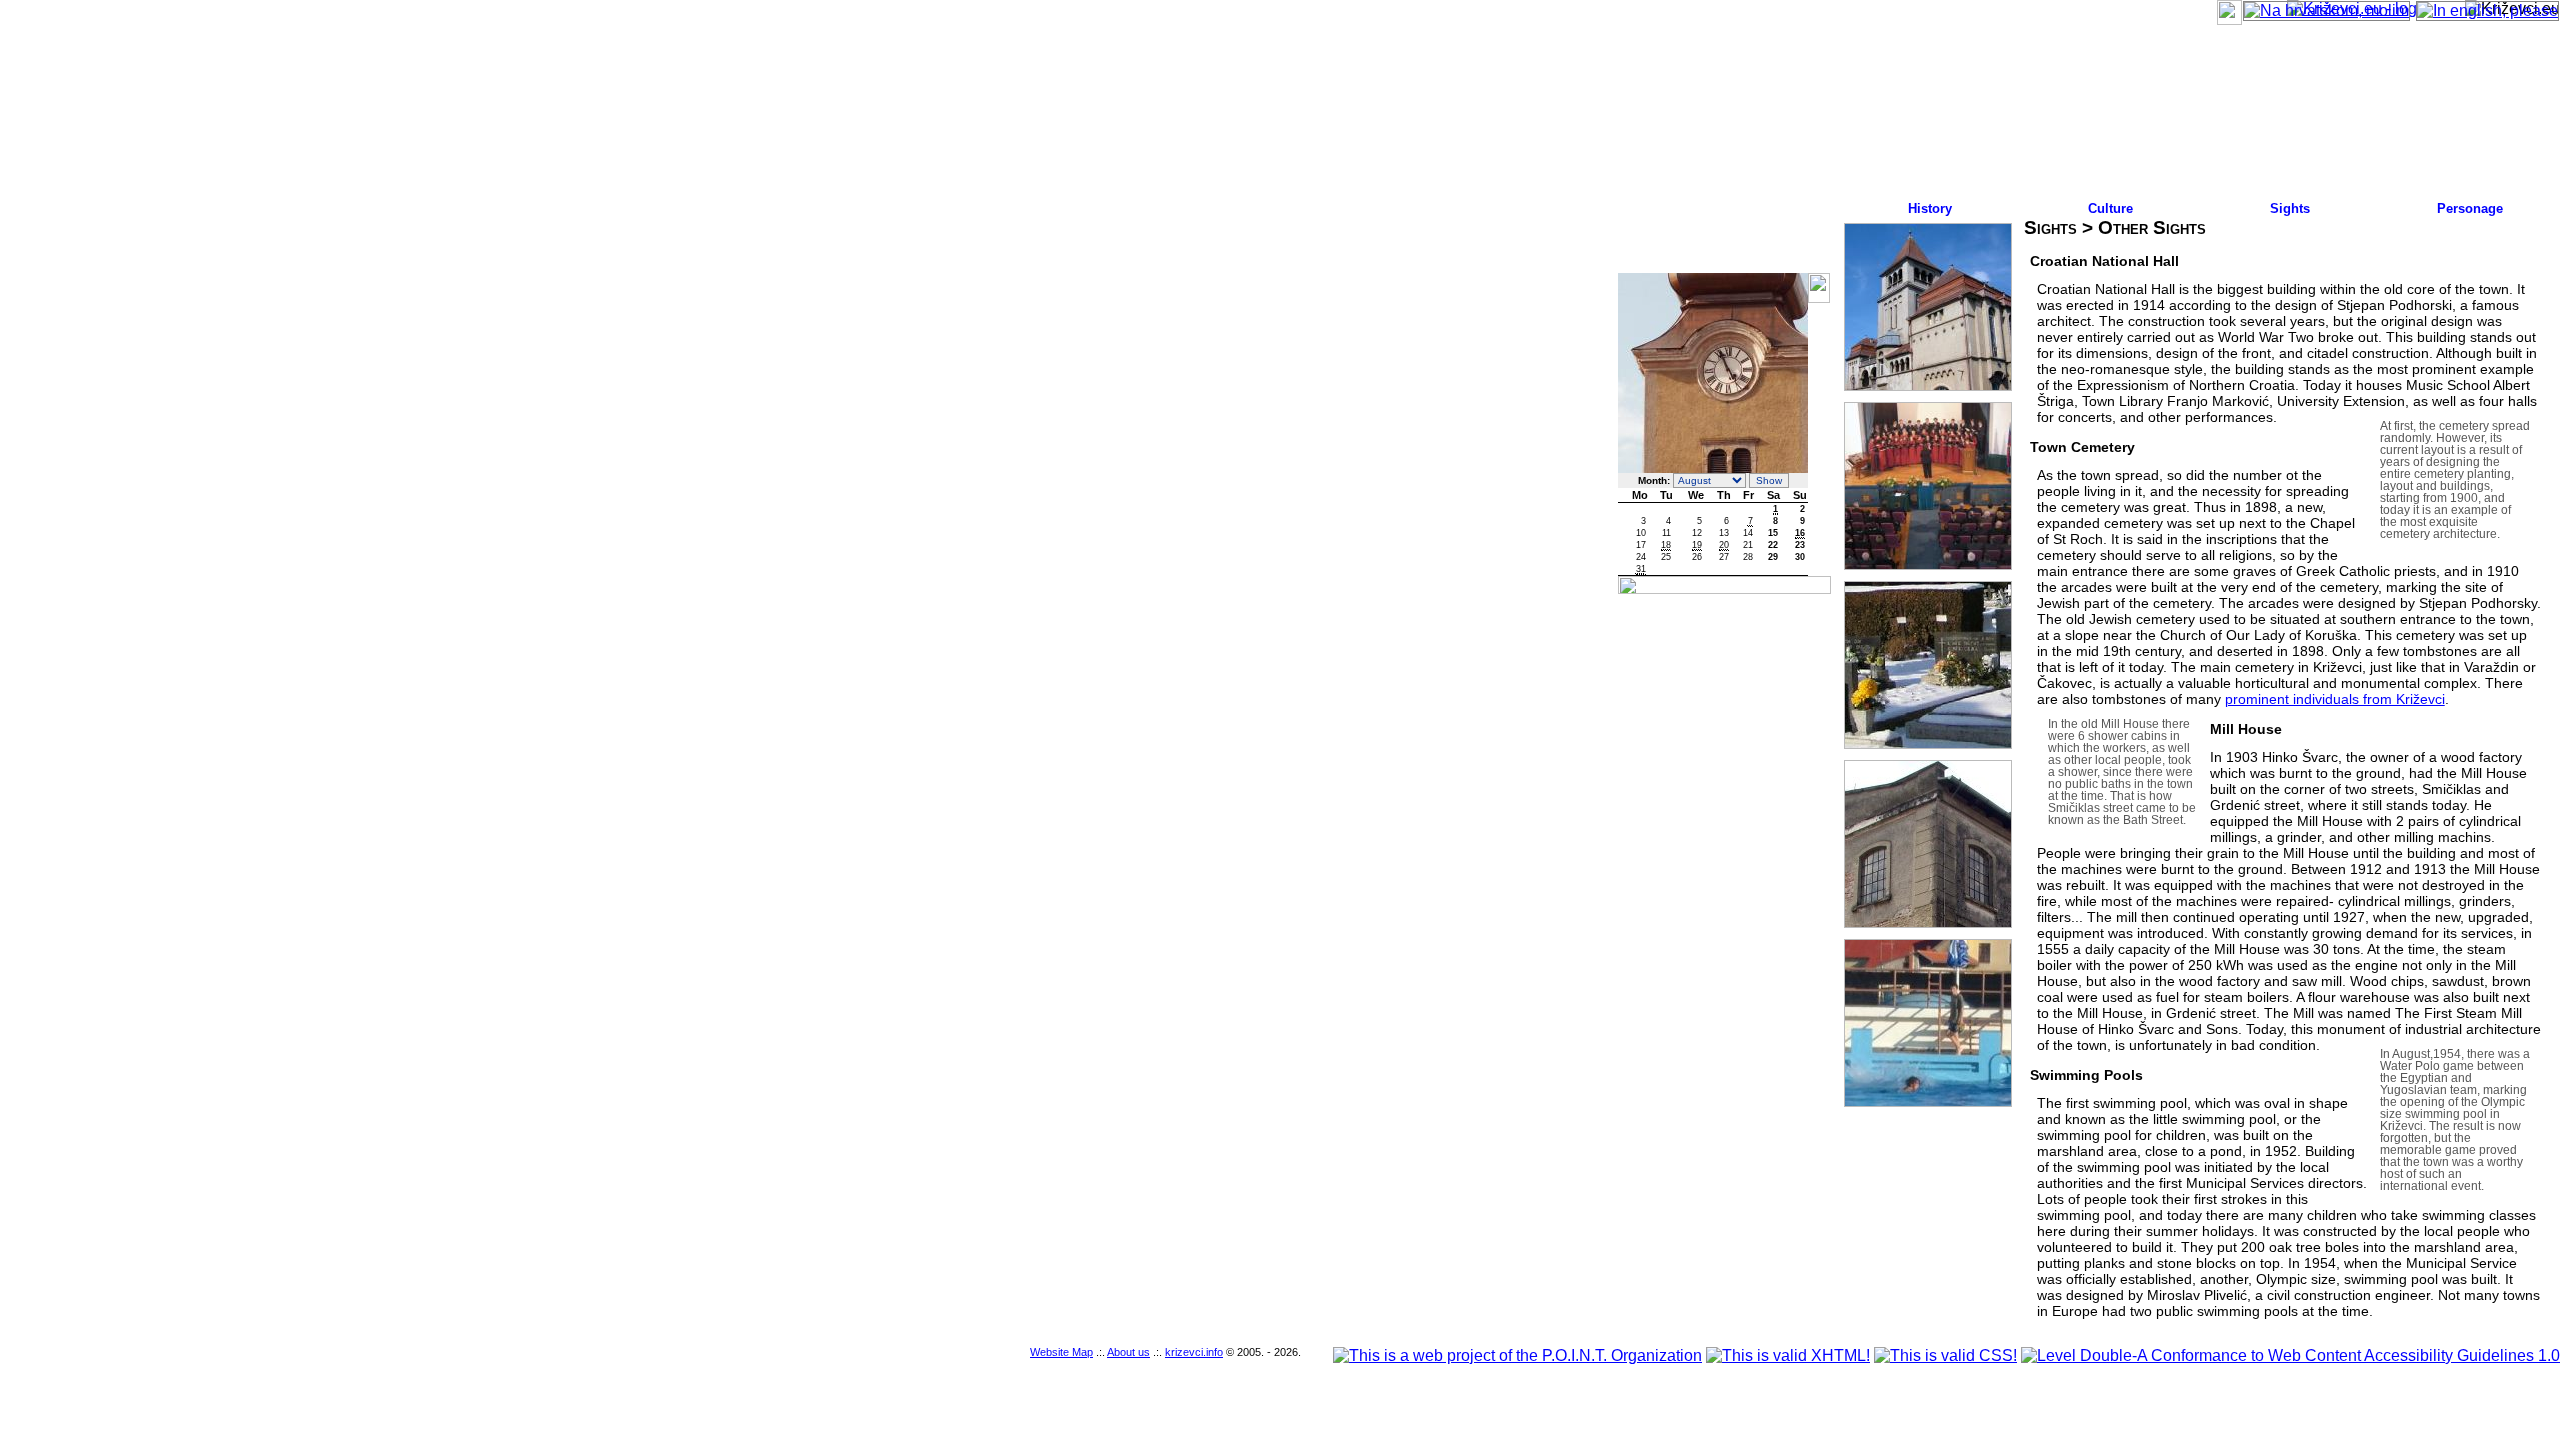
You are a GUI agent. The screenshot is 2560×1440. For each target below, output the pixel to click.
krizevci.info (1194, 1352)
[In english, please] (2487, 10)
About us (1128, 1352)
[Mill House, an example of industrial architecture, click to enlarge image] (1928, 844)
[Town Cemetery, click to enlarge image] (1928, 665)
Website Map (1061, 1352)
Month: (1654, 480)
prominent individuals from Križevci (2335, 699)
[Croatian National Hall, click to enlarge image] (1928, 486)
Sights (2290, 208)
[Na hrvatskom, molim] (2326, 10)
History (1930, 208)
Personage (2470, 208)
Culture (2110, 208)
